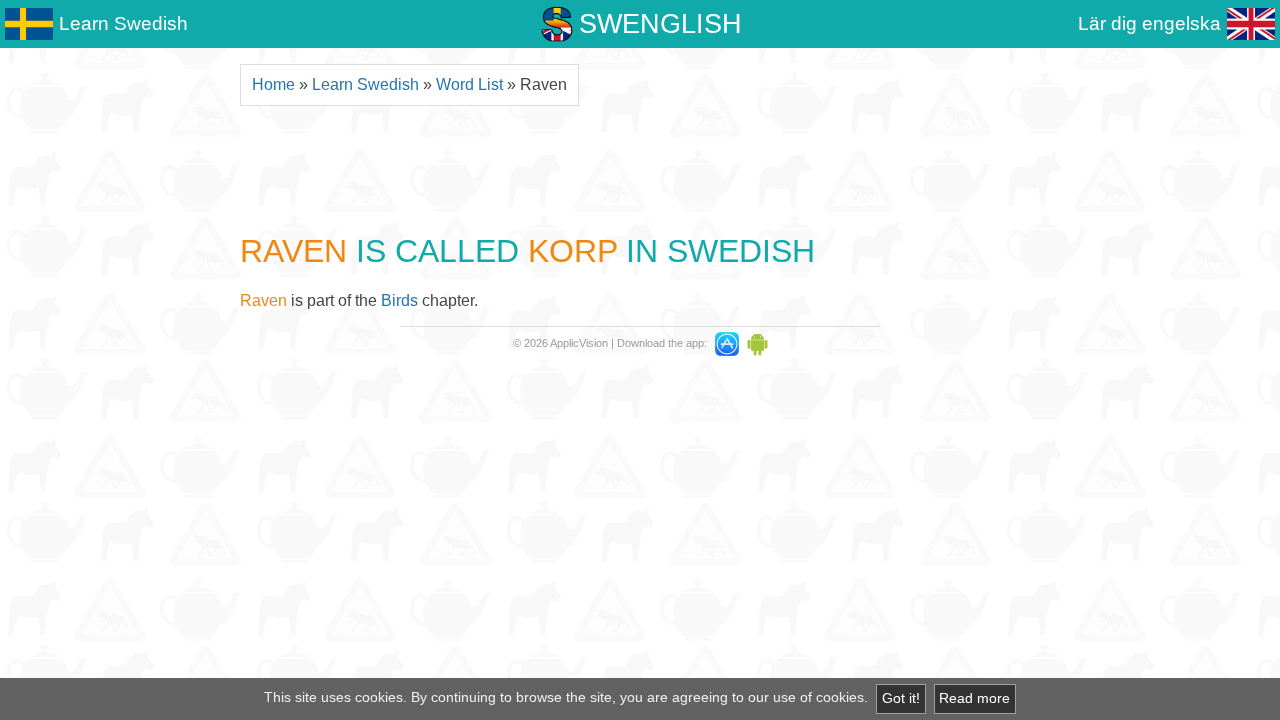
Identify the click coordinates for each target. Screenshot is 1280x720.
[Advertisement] (640, 167)
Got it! (901, 698)
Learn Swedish (365, 84)
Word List (469, 84)
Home (273, 84)
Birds (399, 300)
